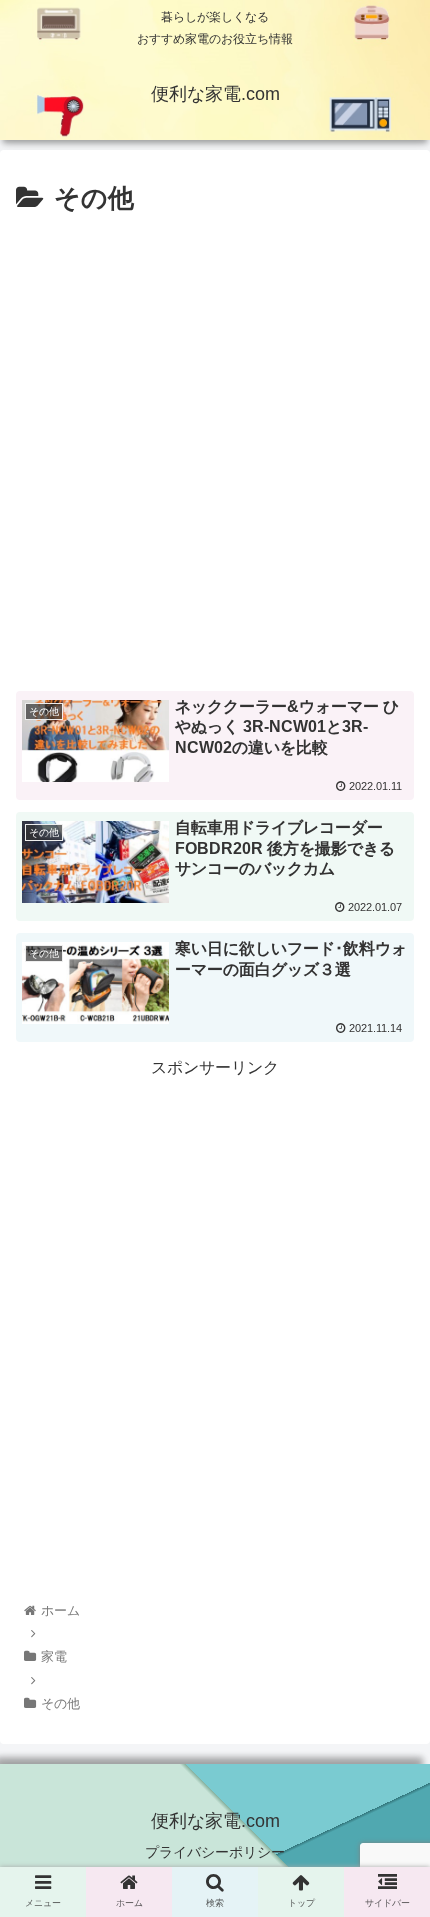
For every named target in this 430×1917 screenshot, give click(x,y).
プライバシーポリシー (215, 1852)
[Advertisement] (215, 447)
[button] (388, 1716)
